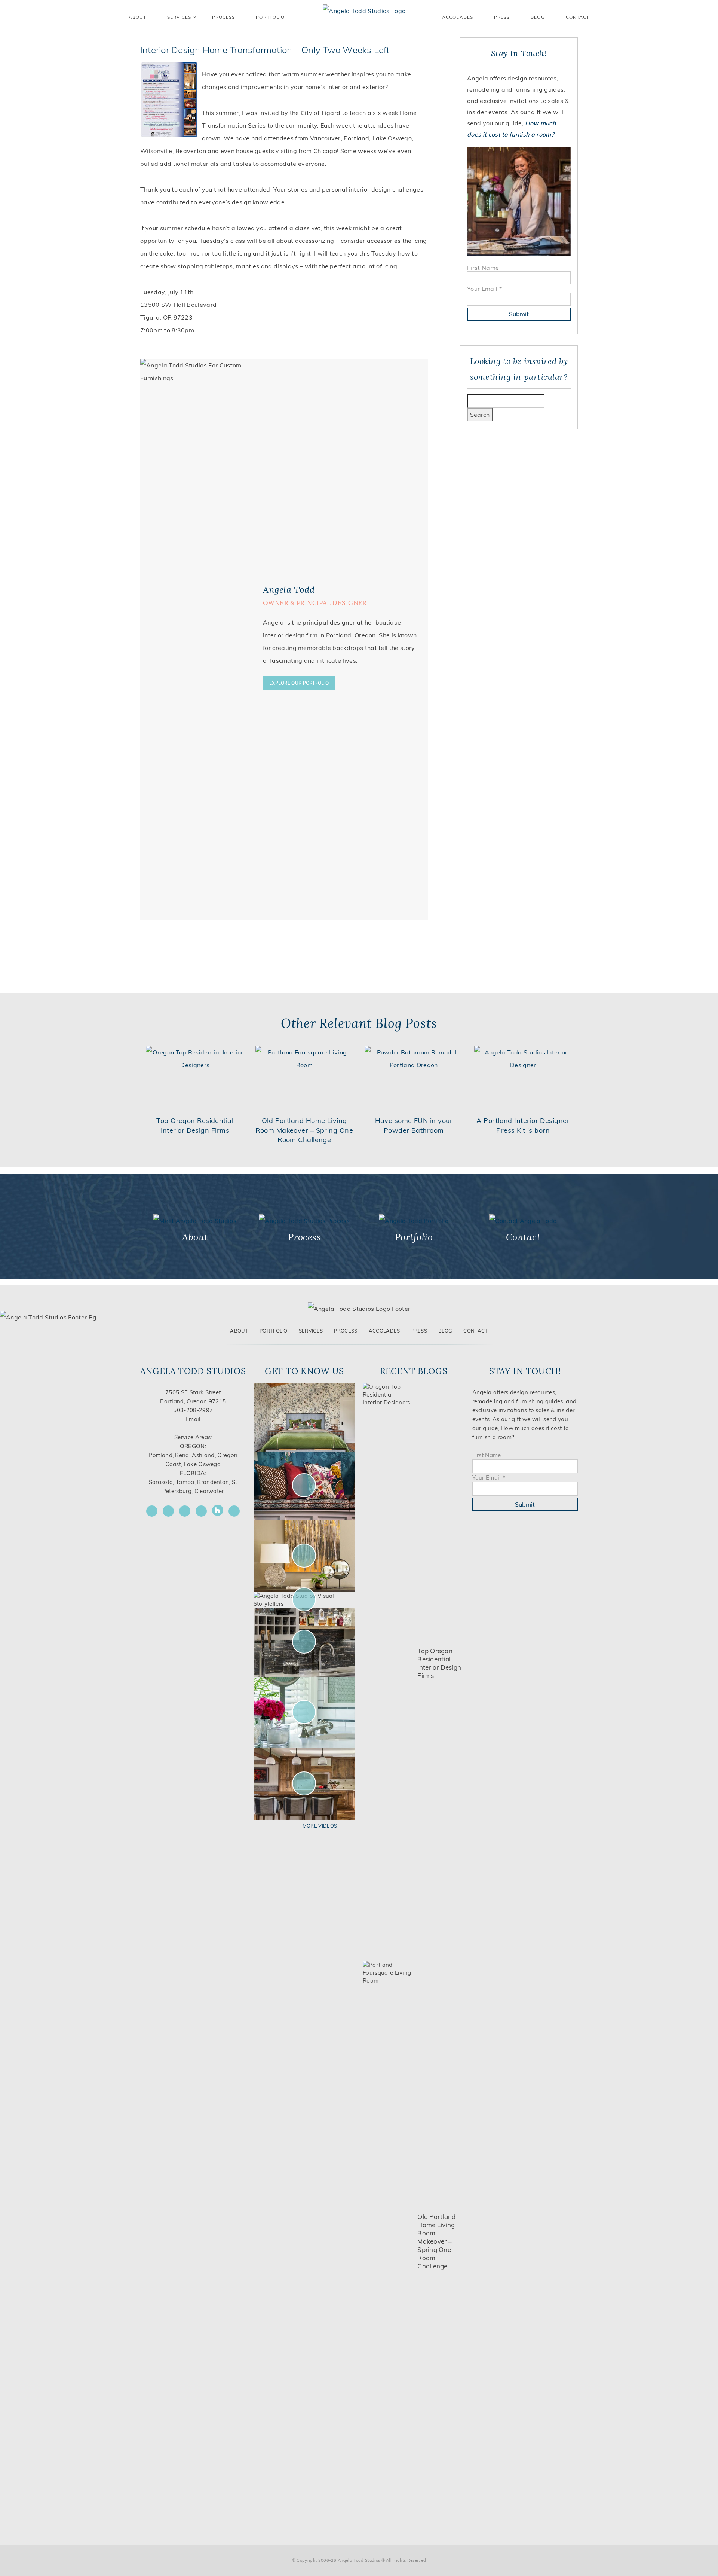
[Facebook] (152, 1511)
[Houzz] (218, 1510)
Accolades (458, 17)
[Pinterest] (185, 1511)
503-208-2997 (193, 1410)
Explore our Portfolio (299, 683)
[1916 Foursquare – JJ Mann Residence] (305, 1485)
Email (193, 1419)
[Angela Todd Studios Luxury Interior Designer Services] (364, 10)
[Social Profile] (234, 1511)
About (239, 1331)
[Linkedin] (201, 1511)
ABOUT (137, 17)
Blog (538, 17)
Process (346, 1331)
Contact (578, 17)
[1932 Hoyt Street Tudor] (305, 1556)
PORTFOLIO (270, 17)
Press (502, 17)
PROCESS (224, 17)
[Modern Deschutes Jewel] (305, 1417)
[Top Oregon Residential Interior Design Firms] (388, 1663)
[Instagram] (168, 1511)
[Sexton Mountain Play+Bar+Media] (305, 1641)
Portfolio (274, 1331)
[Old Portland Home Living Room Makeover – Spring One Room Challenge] (388, 2241)
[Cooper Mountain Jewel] (305, 1784)
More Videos (320, 1826)
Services (179, 17)
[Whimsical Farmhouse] (305, 1599)
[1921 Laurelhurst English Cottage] (305, 1712)
